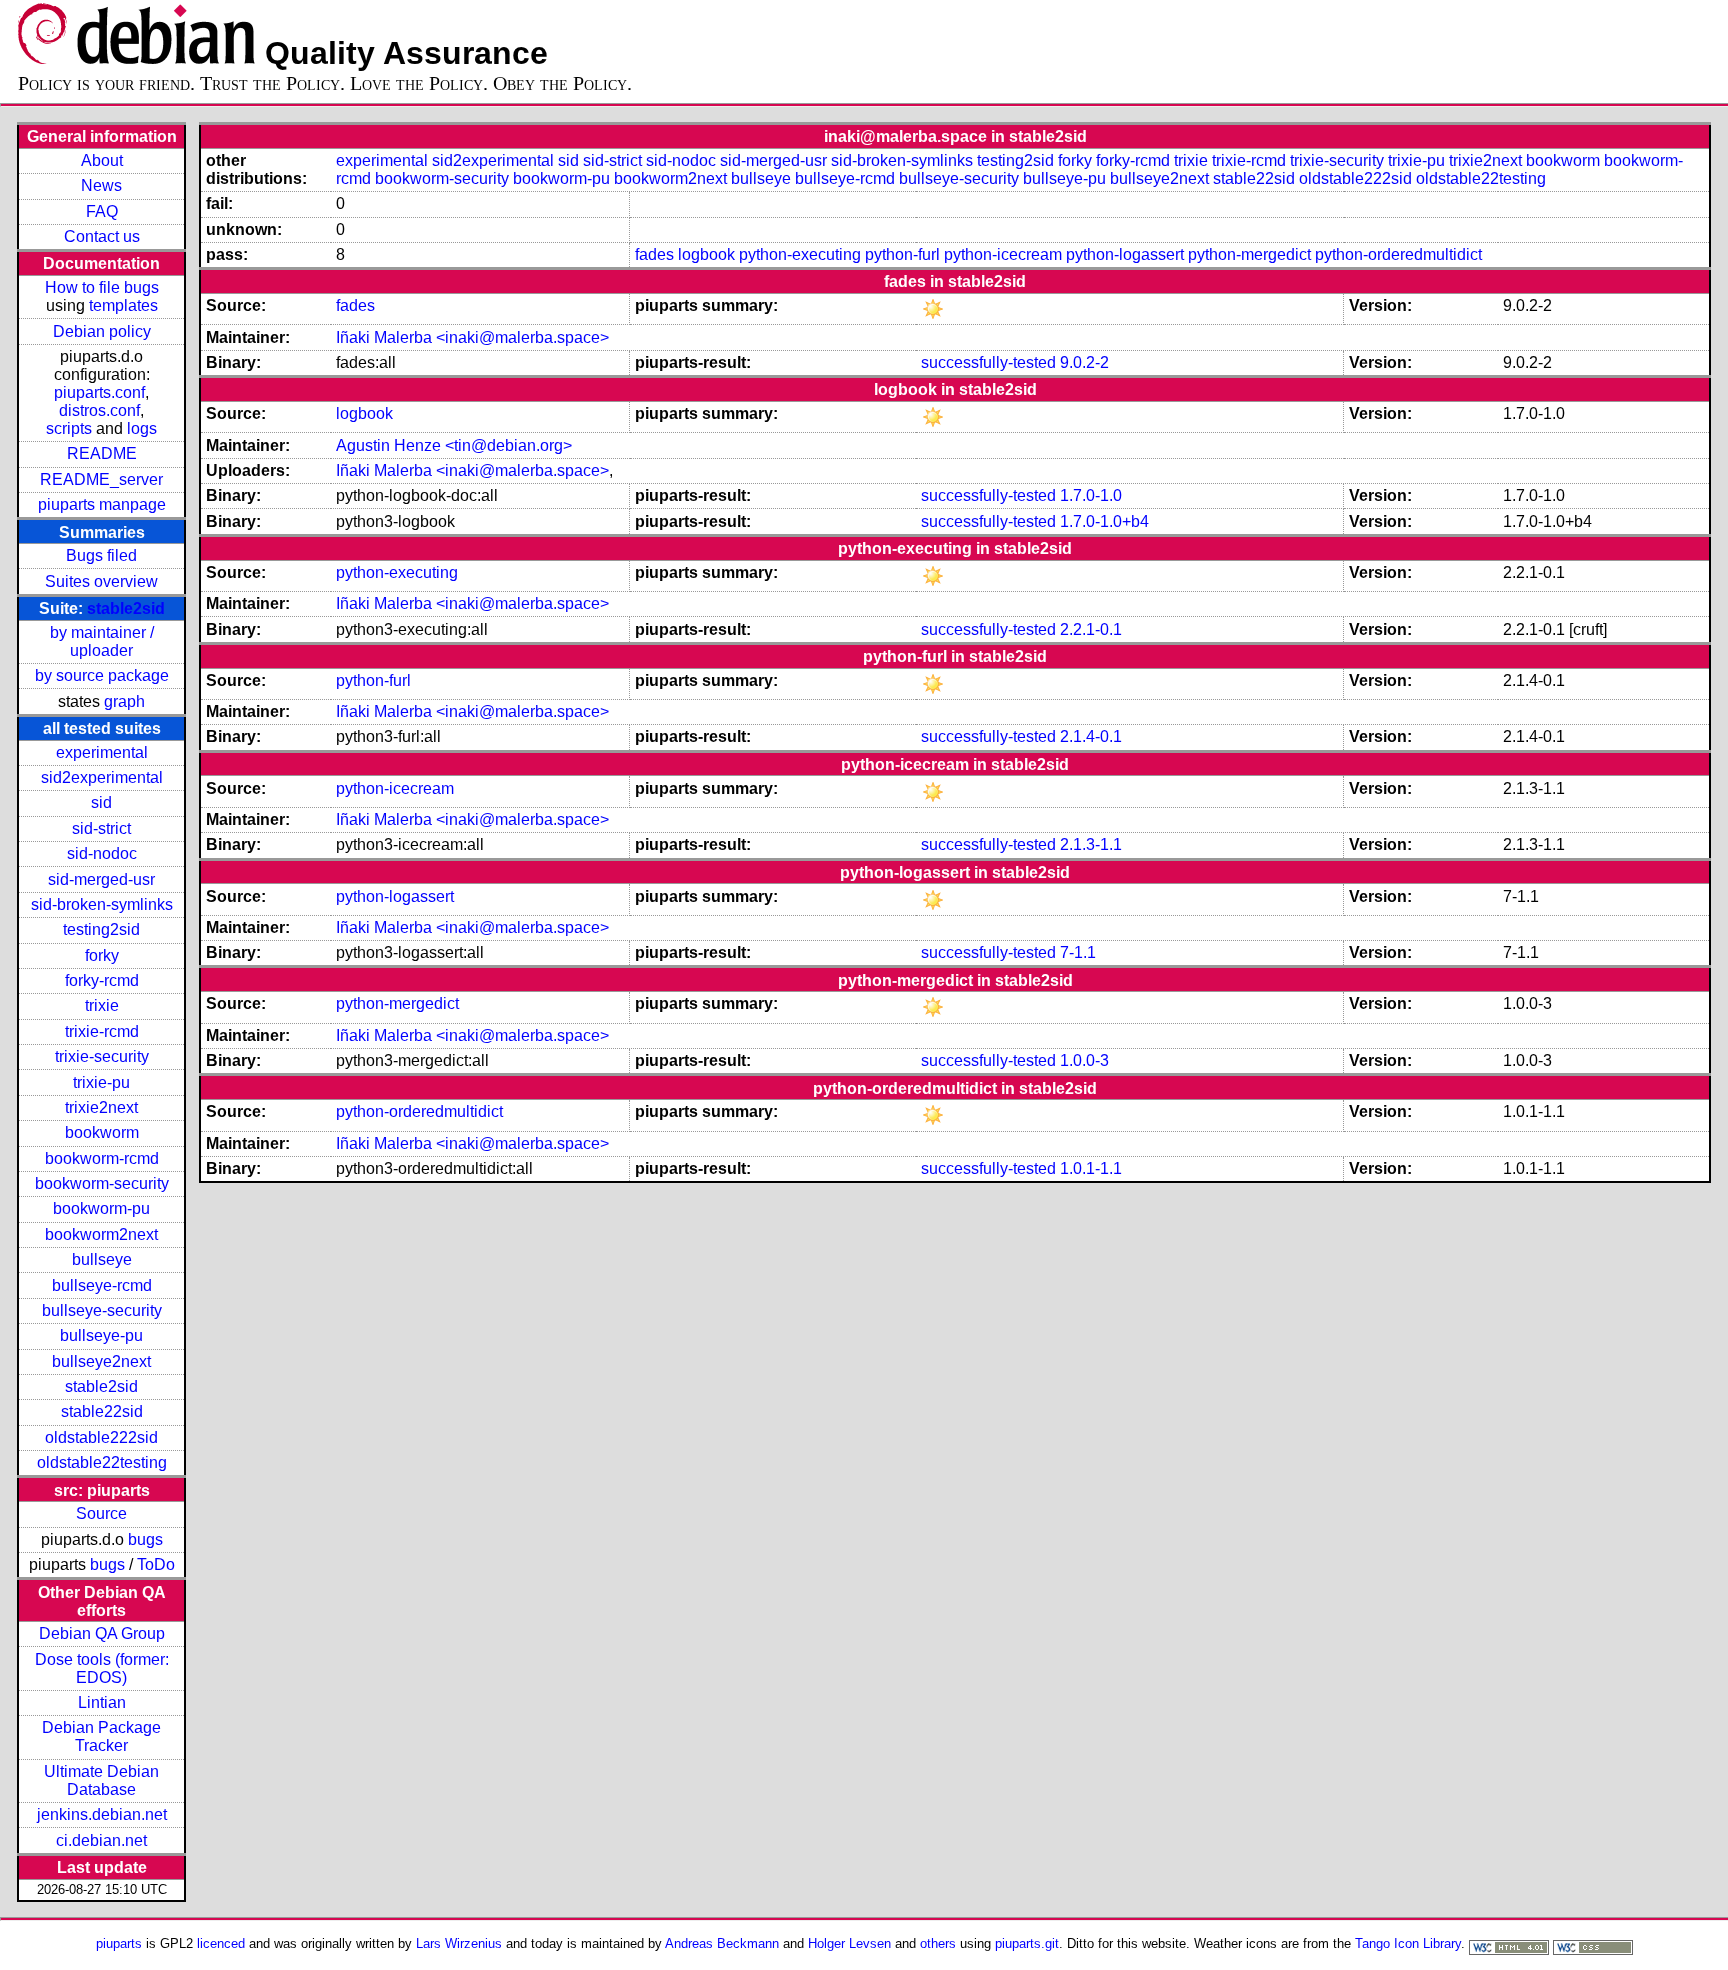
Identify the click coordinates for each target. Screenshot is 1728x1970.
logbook (706, 254)
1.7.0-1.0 (1091, 495)
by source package (102, 675)
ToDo (156, 1564)
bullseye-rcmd (102, 1285)
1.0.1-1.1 (1091, 1168)
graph (124, 701)
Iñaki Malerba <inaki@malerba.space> (472, 337)
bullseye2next (101, 1361)
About (102, 160)
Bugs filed (101, 555)
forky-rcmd (102, 980)
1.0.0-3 (1084, 1060)
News (101, 185)
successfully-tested (988, 362)
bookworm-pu (101, 1208)
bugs (145, 1539)
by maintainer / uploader (102, 641)
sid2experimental (102, 777)
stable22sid (102, 1411)
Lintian (102, 1702)
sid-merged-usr (101, 879)
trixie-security (102, 1056)
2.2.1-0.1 (1091, 629)
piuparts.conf (99, 392)
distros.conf (99, 410)
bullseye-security (102, 1310)
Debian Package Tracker (101, 1736)
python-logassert (1125, 254)
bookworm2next (101, 1234)
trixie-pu (101, 1082)
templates (123, 305)
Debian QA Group (102, 1633)
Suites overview (101, 581)
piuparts (119, 1943)
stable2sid (126, 608)
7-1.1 (1078, 952)
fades (654, 254)
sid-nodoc (102, 853)
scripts (69, 428)
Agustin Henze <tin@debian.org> (454, 445)
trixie (102, 1005)
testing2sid (101, 929)
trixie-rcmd (102, 1031)
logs (142, 428)
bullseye (102, 1259)
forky (102, 955)
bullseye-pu (101, 1335)
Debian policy (102, 331)
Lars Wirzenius (459, 1943)
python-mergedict (1249, 254)
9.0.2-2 (1084, 362)
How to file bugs (102, 287)
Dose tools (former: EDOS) (102, 1668)
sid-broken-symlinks (102, 904)
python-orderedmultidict (1398, 254)
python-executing (800, 254)
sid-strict (101, 828)
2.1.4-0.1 (1091, 736)
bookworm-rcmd (102, 1158)
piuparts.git (1027, 1943)
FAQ (102, 211)
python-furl (902, 254)
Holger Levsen (849, 1943)
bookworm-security (102, 1183)
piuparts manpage (102, 504)
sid (101, 802)
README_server (101, 479)
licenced (221, 1943)
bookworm (102, 1132)
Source (101, 1513)
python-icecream (1003, 254)
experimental (102, 752)
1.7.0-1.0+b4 (1104, 521)
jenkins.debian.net (102, 1814)
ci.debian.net (101, 1840)
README (102, 453)
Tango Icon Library (1408, 1943)
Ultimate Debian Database (101, 1780)
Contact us (102, 236)
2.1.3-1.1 (1091, 844)
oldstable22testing (102, 1462)
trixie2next (101, 1107)
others (938, 1943)
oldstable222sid (101, 1437)
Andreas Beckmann (722, 1943)
